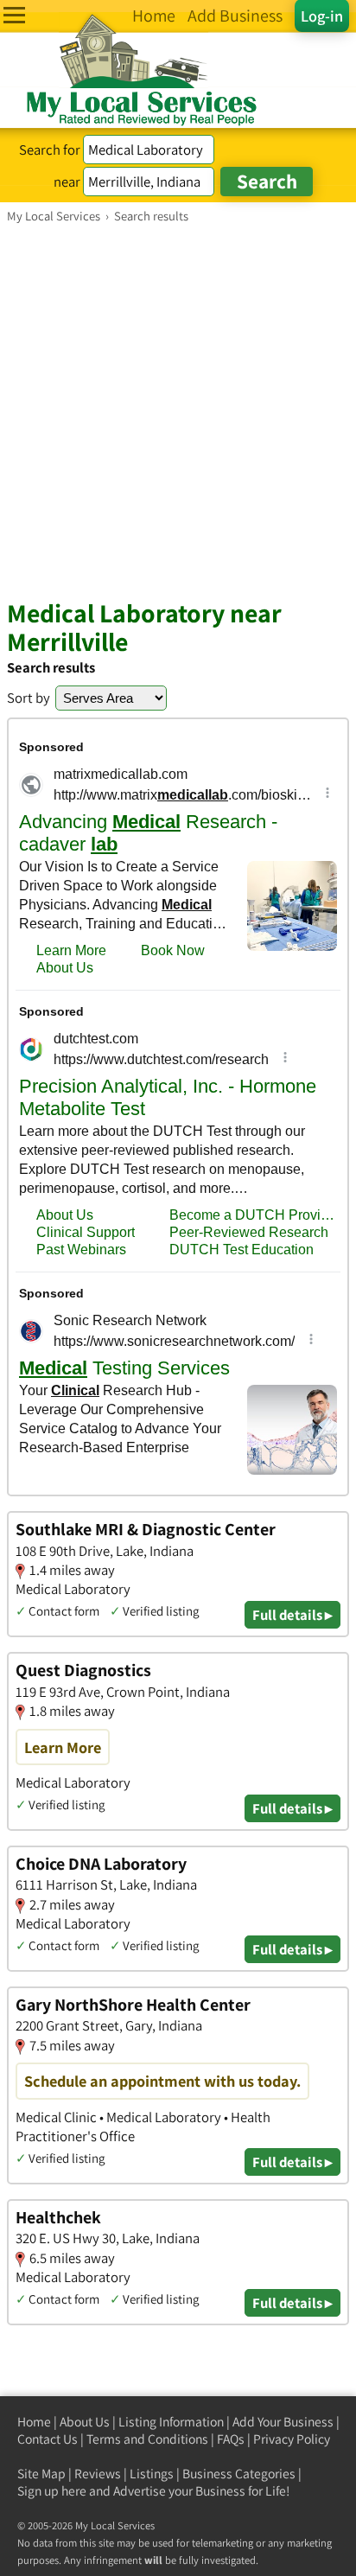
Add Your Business (283, 2422)
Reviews (98, 2474)
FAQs (231, 2439)
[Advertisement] (178, 411)
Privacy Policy (292, 2439)
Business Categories (239, 2474)
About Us (85, 2422)
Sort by (29, 698)
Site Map (41, 2474)
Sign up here (52, 2491)
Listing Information (171, 2422)
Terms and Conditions (147, 2439)
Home (34, 2422)
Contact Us (48, 2439)
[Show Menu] (14, 15)
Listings (152, 2474)
